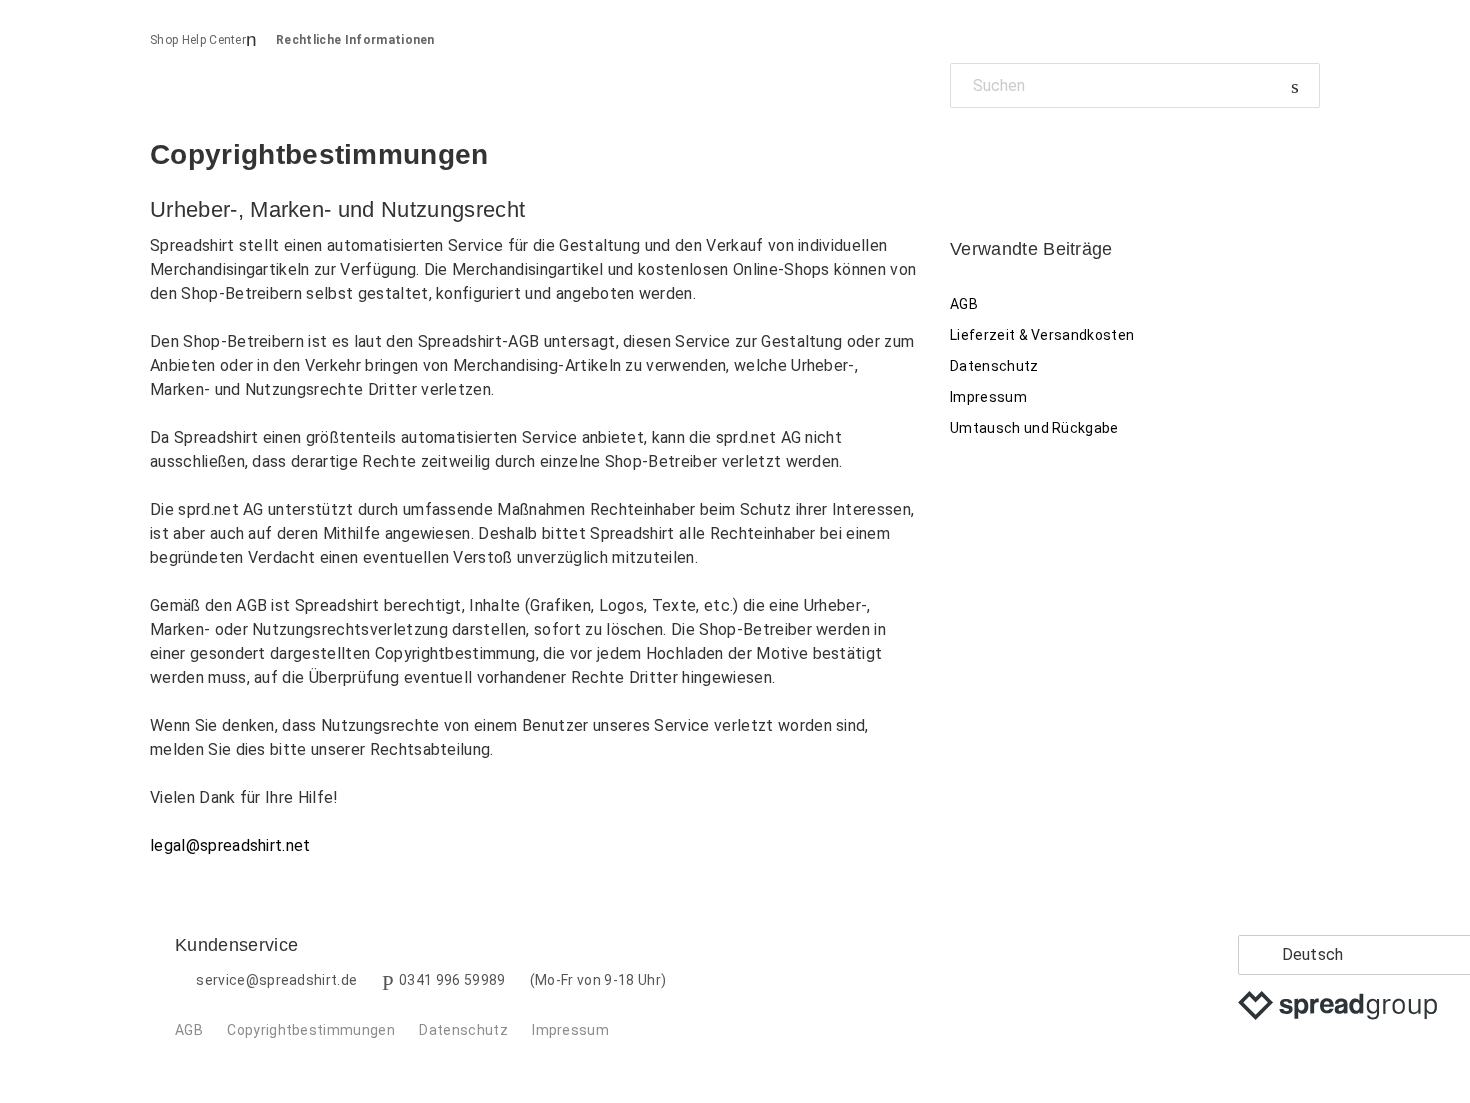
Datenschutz (994, 366)
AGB (964, 304)
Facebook (965, 153)
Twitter (999, 153)
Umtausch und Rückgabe (1034, 428)
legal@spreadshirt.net (230, 845)
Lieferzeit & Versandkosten (1042, 335)
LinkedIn (1034, 153)
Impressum (988, 397)
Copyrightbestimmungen (311, 1030)
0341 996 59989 (452, 980)
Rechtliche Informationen (355, 40)
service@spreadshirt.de (276, 980)
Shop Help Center (198, 40)
